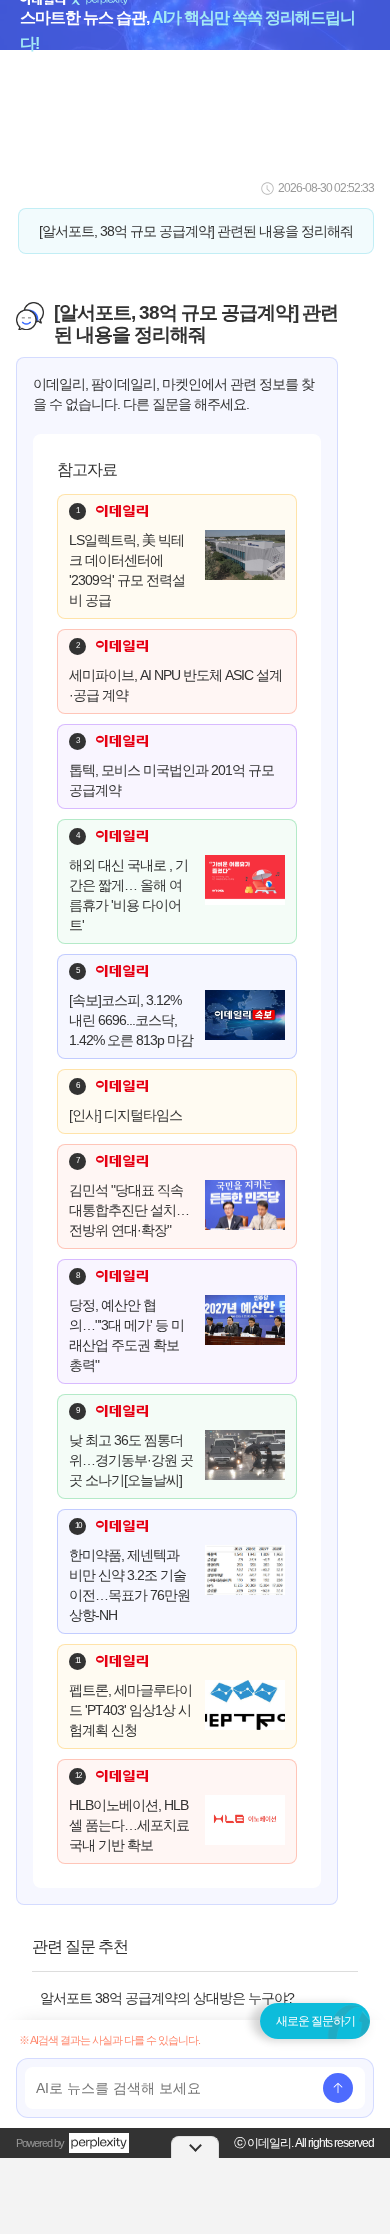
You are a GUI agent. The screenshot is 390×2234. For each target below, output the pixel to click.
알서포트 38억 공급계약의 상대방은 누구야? (167, 1998)
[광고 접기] (195, 2147)
